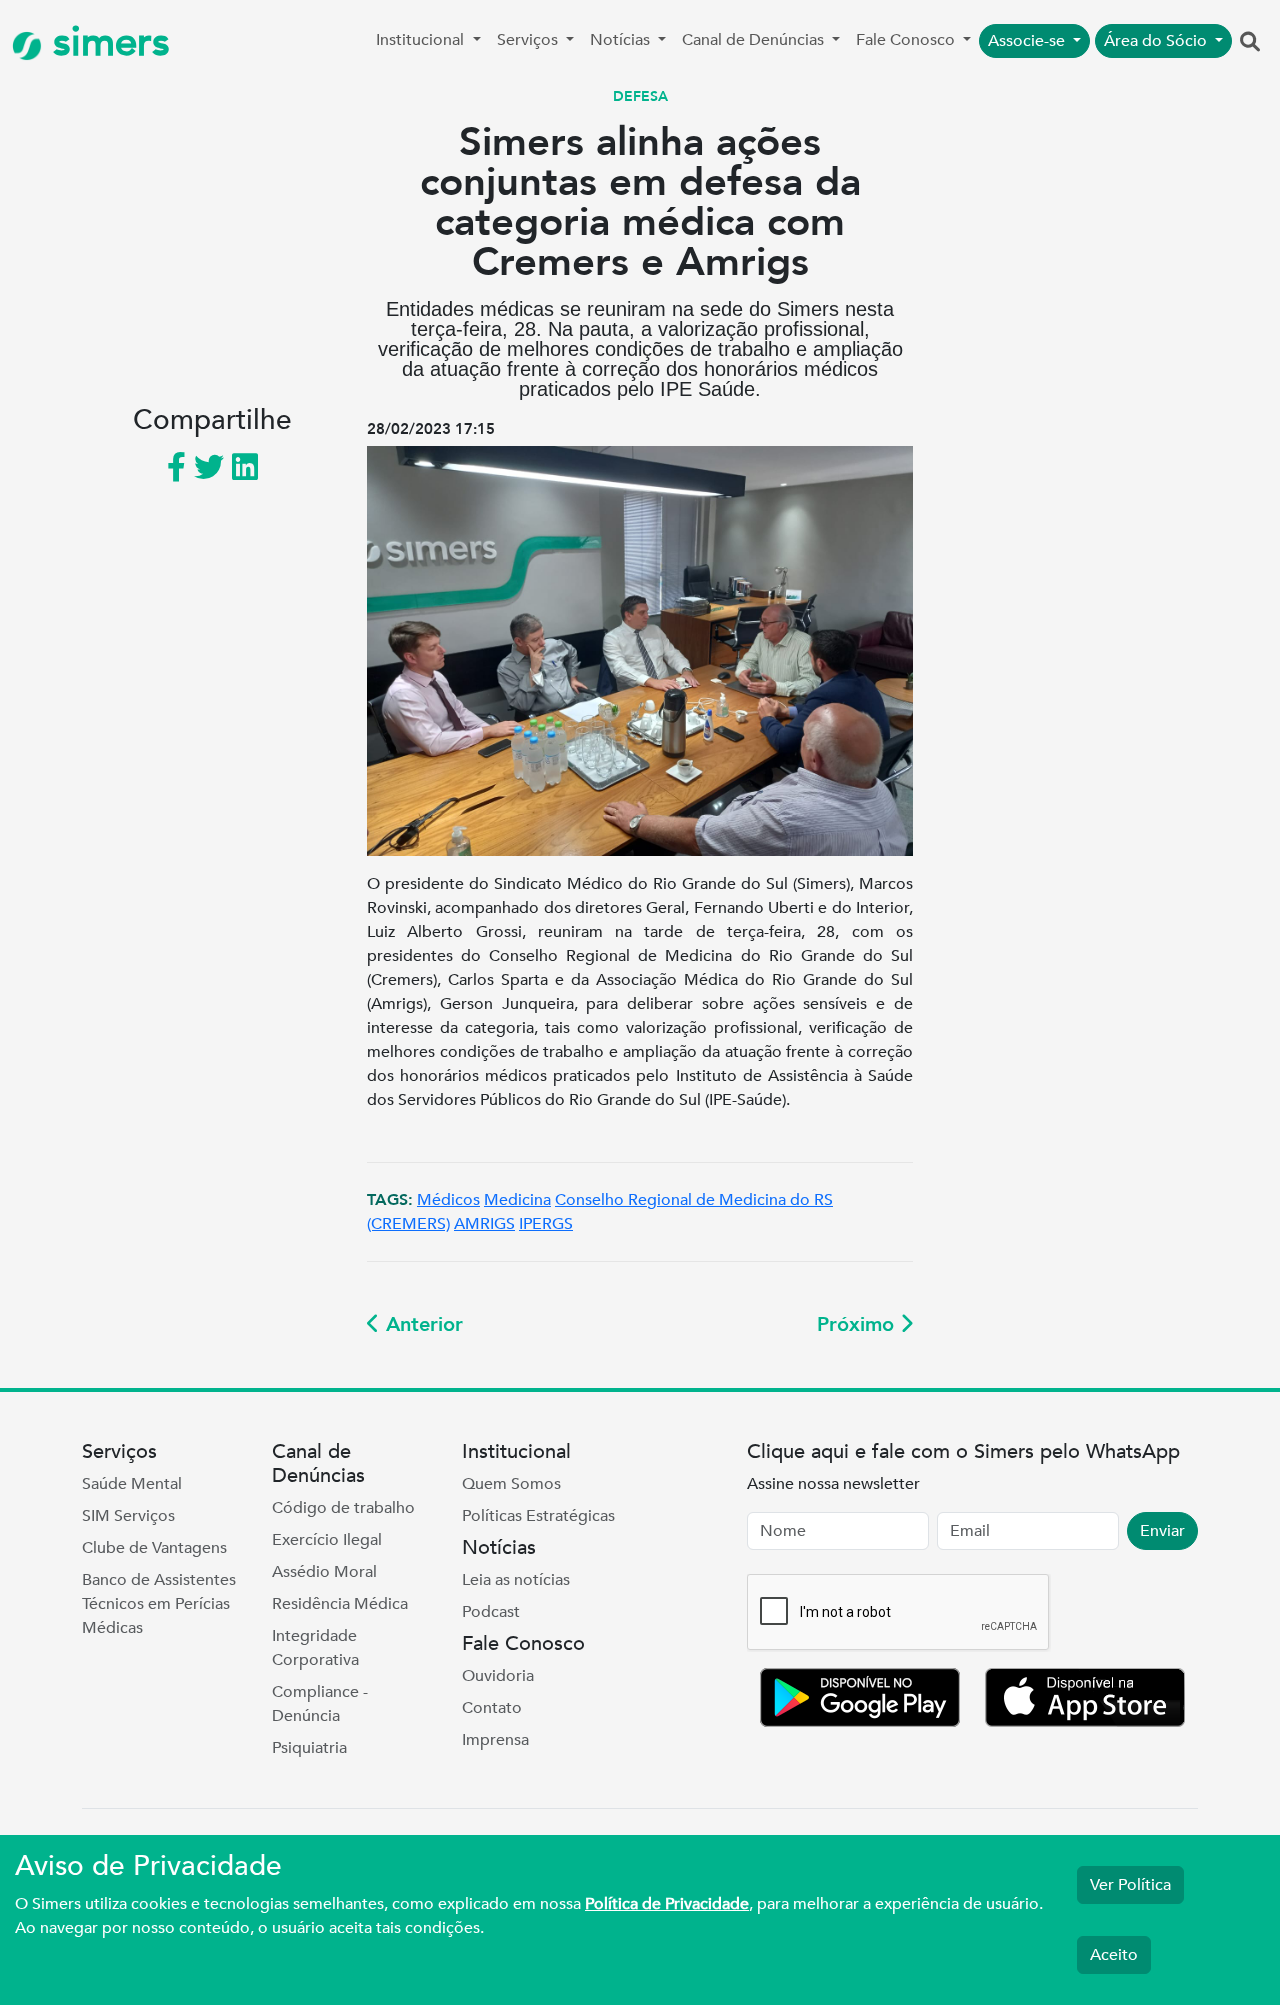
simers (106, 42)
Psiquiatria (309, 1748)
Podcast (491, 1612)
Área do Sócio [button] (1157, 41)
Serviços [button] (529, 40)
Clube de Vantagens (154, 1548)
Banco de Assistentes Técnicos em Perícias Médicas (159, 1604)
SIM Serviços (128, 1516)
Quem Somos (511, 1484)
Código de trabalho (343, 1508)
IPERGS (546, 1224)
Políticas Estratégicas (538, 1516)
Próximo (858, 1324)
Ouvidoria (498, 1676)
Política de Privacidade (667, 1904)
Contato (492, 1708)
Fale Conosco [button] (907, 40)
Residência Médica (340, 1604)
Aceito (1114, 1955)
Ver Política (1130, 1885)
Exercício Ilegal (327, 1540)
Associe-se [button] (1028, 41)
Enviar (1162, 1531)
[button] (1250, 43)
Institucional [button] (422, 40)
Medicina (517, 1200)
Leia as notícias (516, 1580)
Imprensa (495, 1740)
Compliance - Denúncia (320, 1704)
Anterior (421, 1324)
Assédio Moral (324, 1572)
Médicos (448, 1200)
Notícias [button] (622, 40)
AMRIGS (484, 1224)
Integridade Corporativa (315, 1648)
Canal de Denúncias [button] (755, 40)
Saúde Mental (132, 1484)
